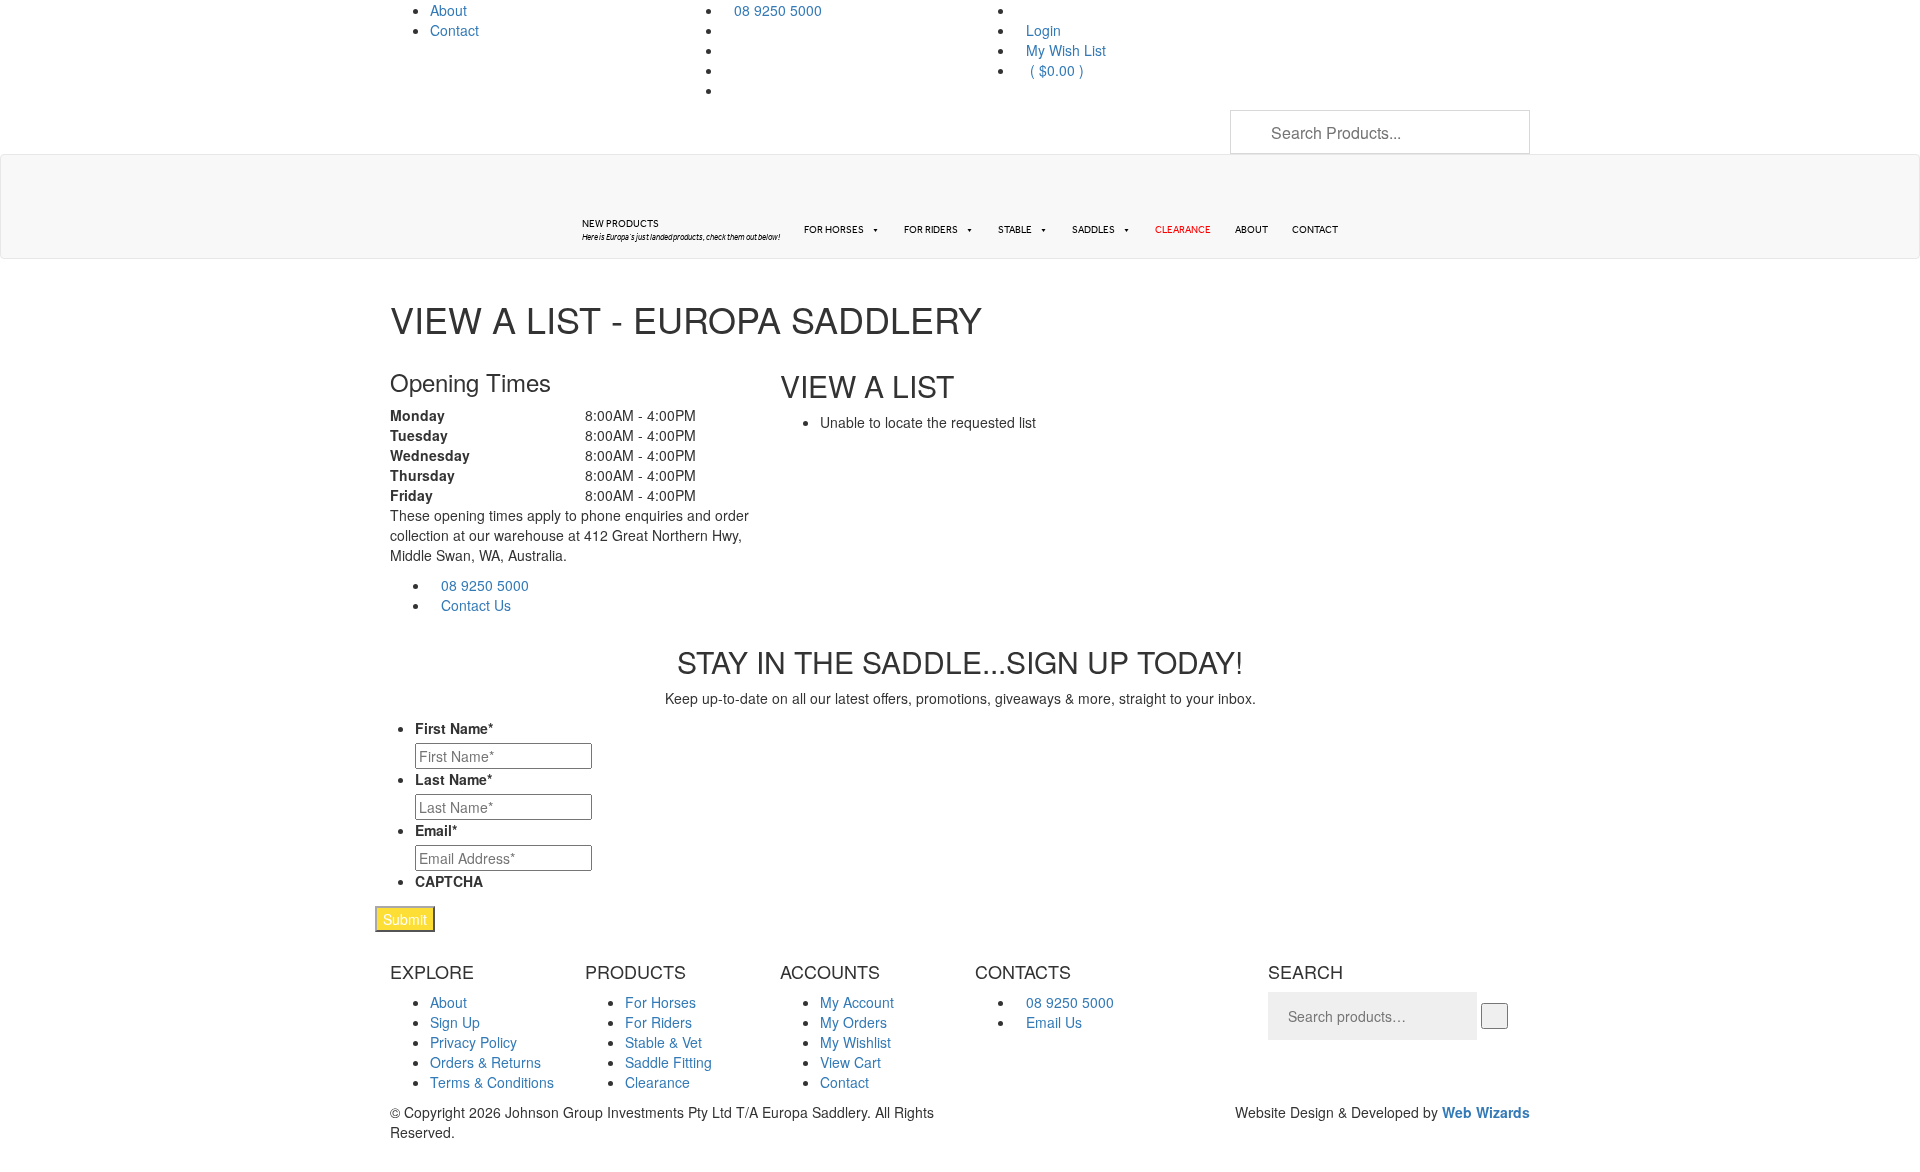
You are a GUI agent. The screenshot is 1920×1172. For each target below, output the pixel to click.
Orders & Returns (485, 1062)
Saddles (1093, 230)
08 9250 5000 (485, 585)
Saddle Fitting (668, 1062)
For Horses (834, 230)
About (448, 10)
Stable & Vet (663, 1042)
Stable (1015, 230)
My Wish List (1066, 50)
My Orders (853, 1022)
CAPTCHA (449, 881)
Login (1043, 30)
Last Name (453, 779)
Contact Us (476, 605)
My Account (857, 1002)
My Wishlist (855, 1042)
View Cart (850, 1062)
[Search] (1494, 1016)
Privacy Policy (473, 1042)
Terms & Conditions (492, 1082)
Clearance (1183, 230)
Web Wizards (1486, 1112)
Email (436, 830)
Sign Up (455, 1022)
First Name (454, 728)
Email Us (1054, 1022)
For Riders (931, 230)
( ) (1055, 70)
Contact (454, 30)
